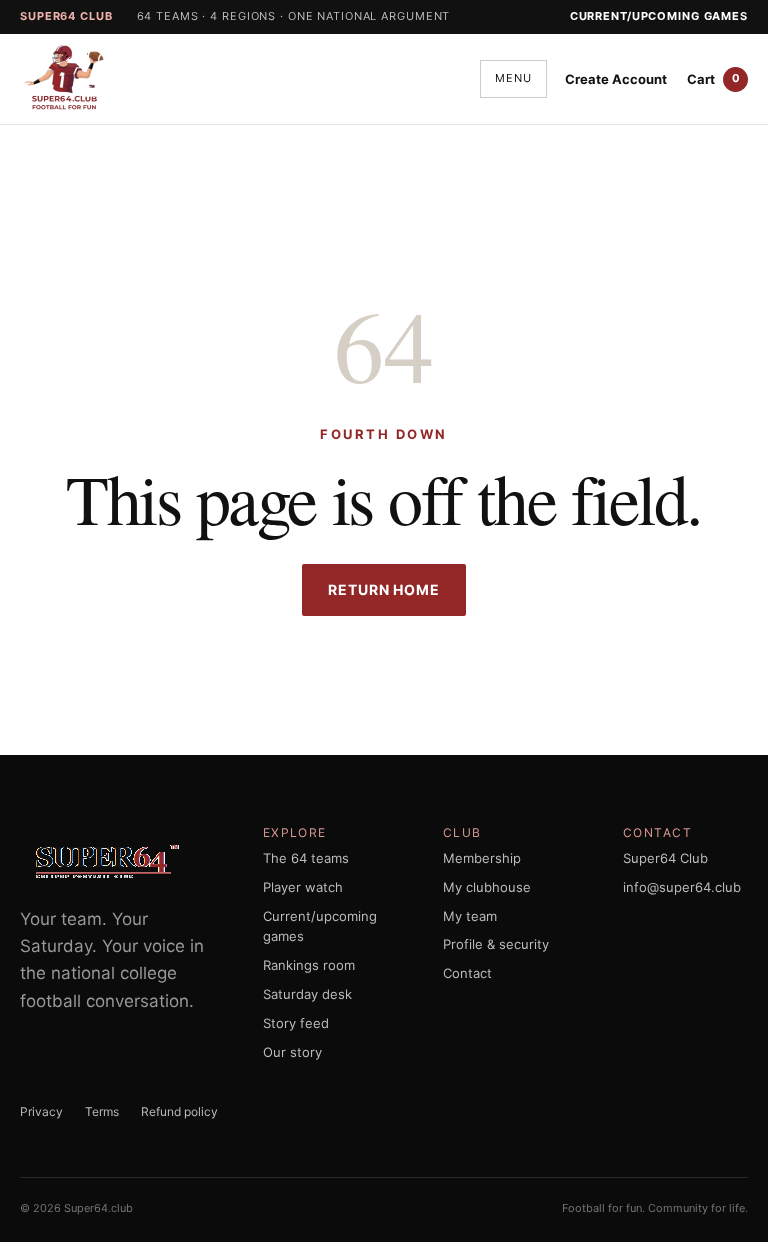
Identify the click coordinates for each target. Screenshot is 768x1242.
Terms (102, 1111)
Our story (292, 1052)
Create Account (616, 79)
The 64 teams (306, 858)
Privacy (41, 1111)
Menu (513, 78)
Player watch (303, 887)
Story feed (296, 1023)
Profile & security (496, 944)
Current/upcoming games (659, 16)
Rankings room (309, 965)
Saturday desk (307, 994)
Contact (467, 973)
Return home (383, 589)
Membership (482, 858)
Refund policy (179, 1111)
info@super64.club (682, 887)
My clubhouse (487, 887)
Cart (713, 79)
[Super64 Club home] (76, 79)
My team (470, 916)
